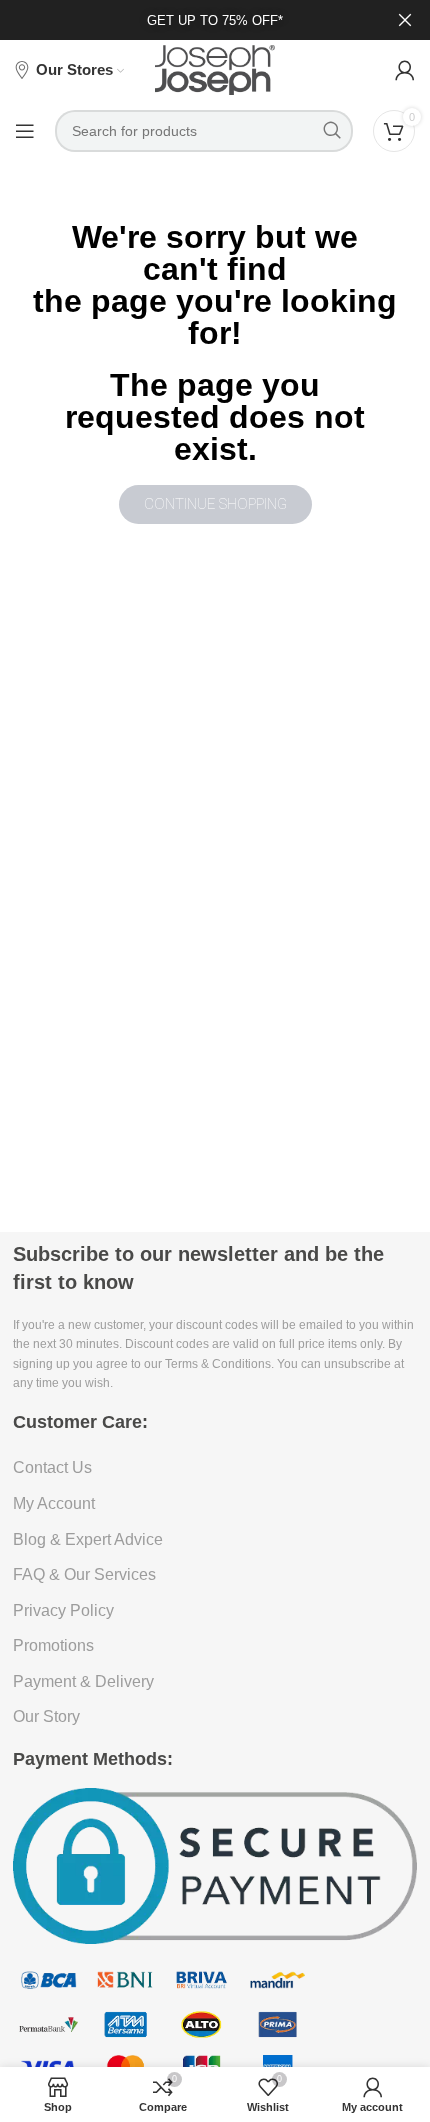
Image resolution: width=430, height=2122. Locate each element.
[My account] (405, 70)
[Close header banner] (405, 20)
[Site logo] (215, 69)
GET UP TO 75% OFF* (215, 20)
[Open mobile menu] (25, 131)
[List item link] (215, 1468)
